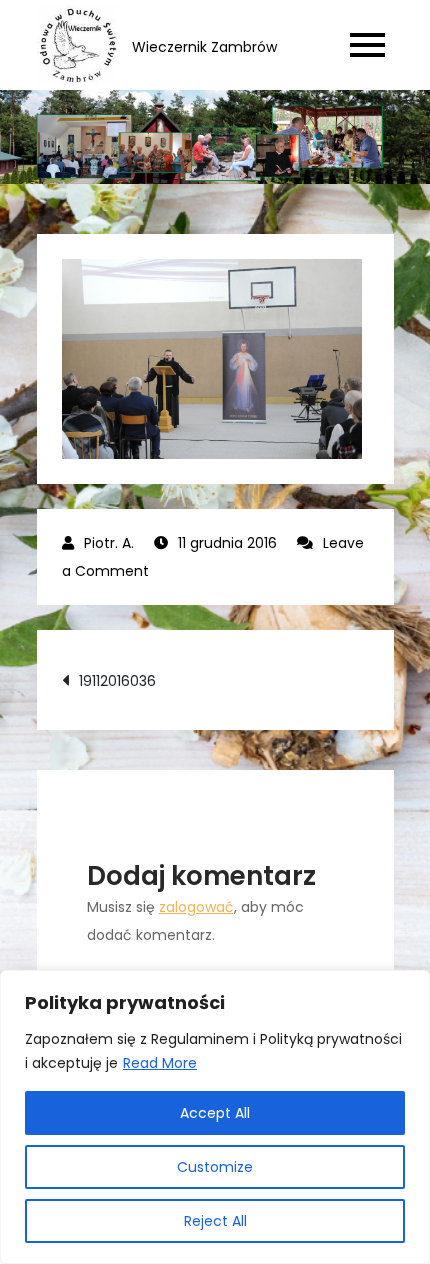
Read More (160, 1063)
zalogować (196, 907)
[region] (215, 1117)
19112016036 (117, 681)
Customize (215, 1167)
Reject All (215, 1221)
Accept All (215, 1113)
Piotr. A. (109, 543)
